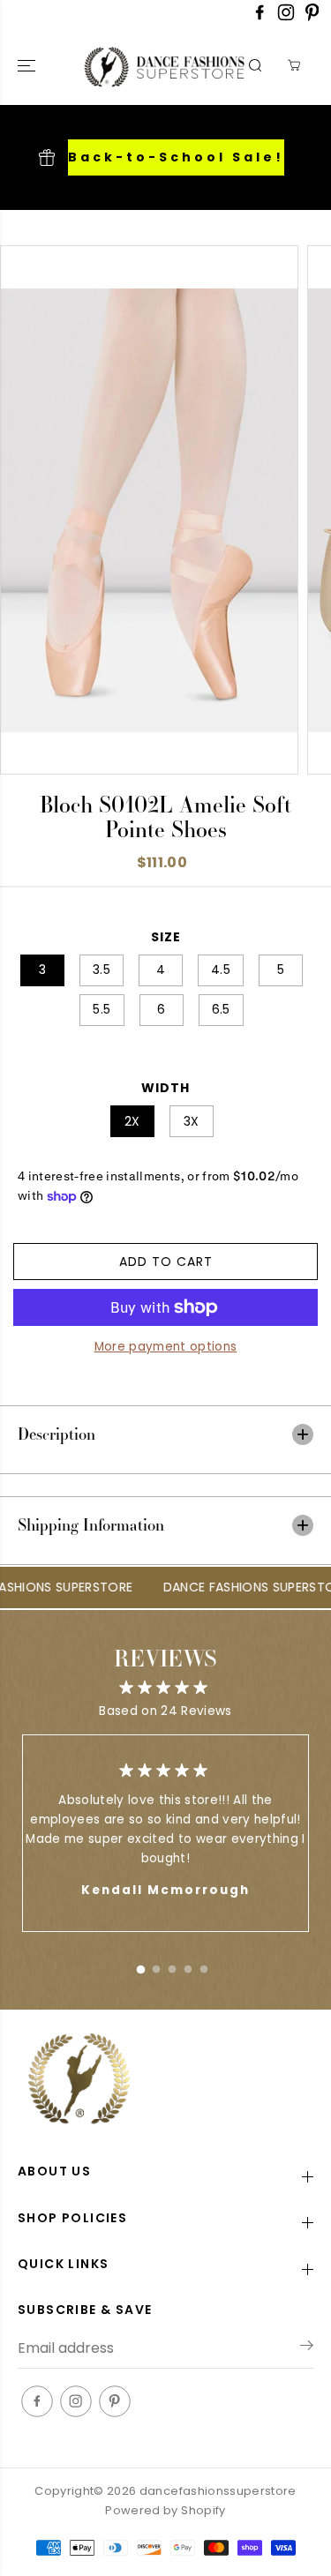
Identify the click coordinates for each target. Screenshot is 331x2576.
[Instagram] (286, 17)
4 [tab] (188, 1966)
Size (166, 937)
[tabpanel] (165, 1833)
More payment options (166, 1347)
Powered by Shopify (165, 2510)
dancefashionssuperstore (218, 2491)
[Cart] (294, 65)
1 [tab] (140, 1966)
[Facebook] (260, 17)
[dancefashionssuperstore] (127, 66)
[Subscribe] (307, 2348)
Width (165, 1088)
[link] (165, 2081)
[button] (28, 66)
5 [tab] (204, 1966)
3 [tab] (172, 1966)
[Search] (255, 65)
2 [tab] (156, 1966)
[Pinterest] (312, 17)
